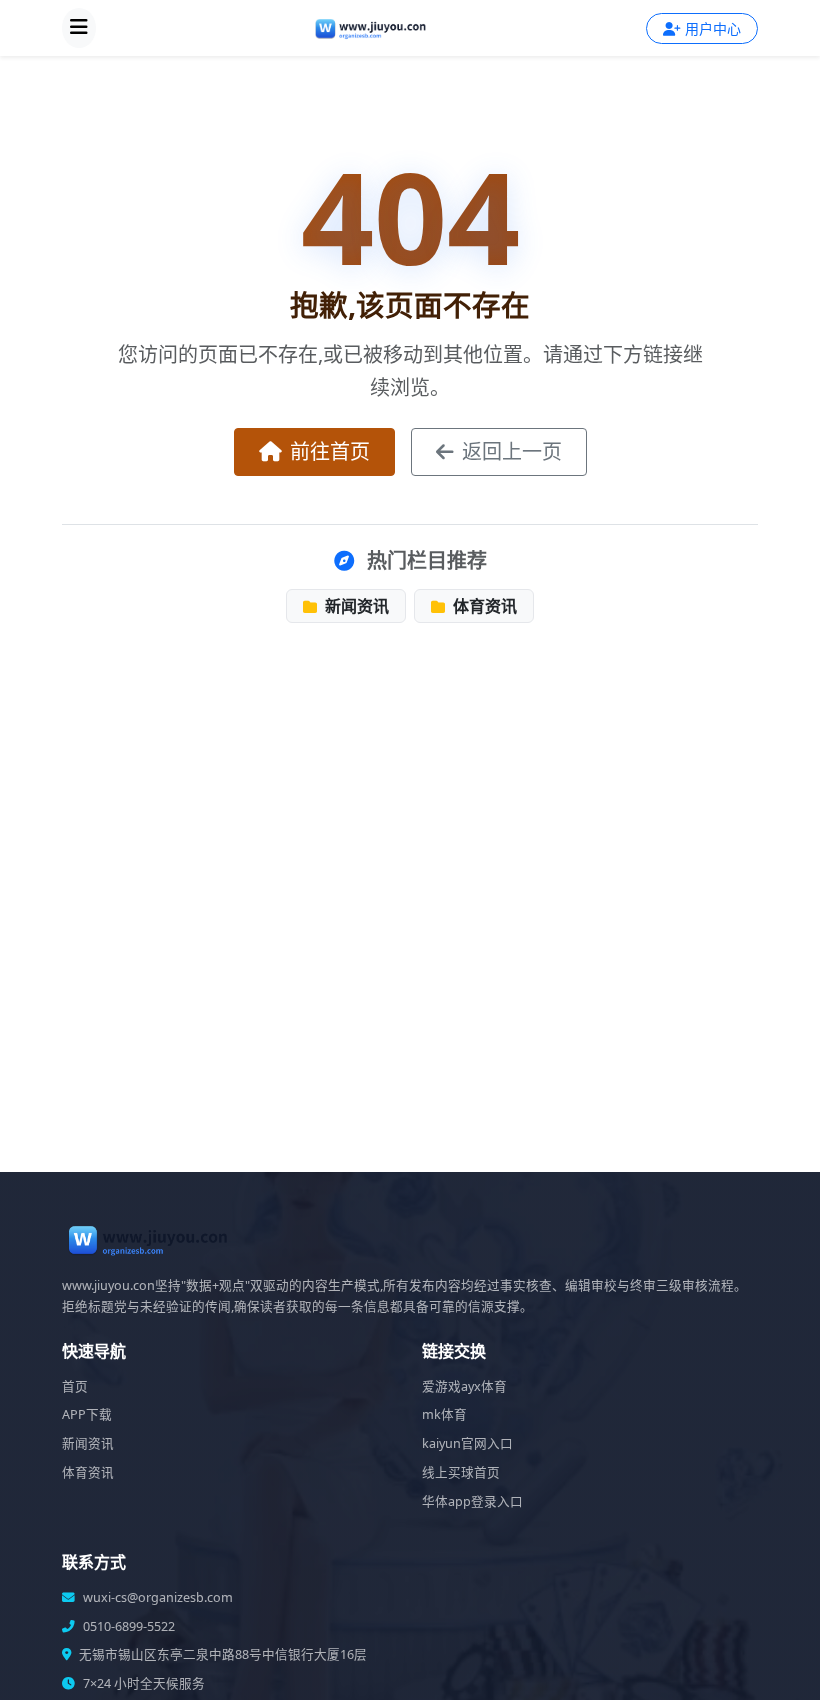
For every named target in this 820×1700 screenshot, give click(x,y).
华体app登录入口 (472, 1501)
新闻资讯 (355, 606)
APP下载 (87, 1414)
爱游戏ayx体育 (464, 1386)
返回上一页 (512, 451)
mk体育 (444, 1414)
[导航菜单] (79, 28)
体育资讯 (483, 606)
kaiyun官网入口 (467, 1443)
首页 (75, 1386)
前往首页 (330, 451)
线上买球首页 (461, 1472)
